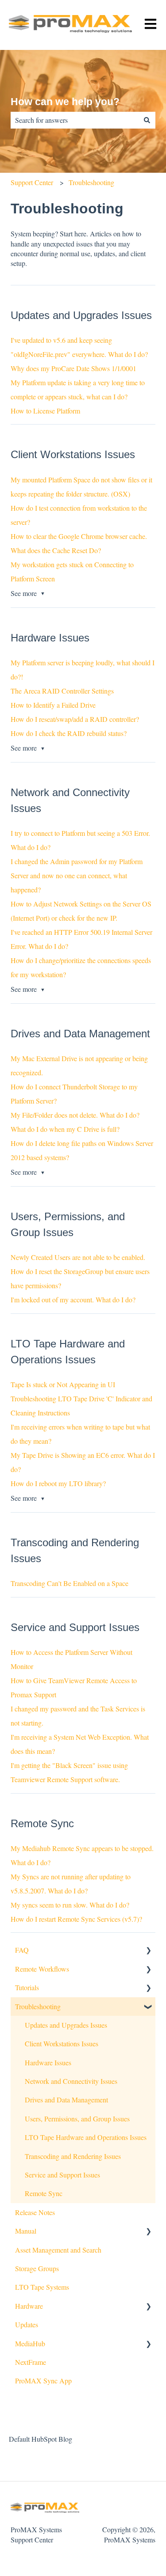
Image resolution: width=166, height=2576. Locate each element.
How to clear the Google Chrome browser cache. (79, 536)
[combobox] (75, 120)
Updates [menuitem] (27, 2324)
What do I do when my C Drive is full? (65, 1129)
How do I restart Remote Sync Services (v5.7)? (76, 1919)
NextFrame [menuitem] (31, 2362)
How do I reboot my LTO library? (58, 1483)
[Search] (147, 120)
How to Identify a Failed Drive (53, 705)
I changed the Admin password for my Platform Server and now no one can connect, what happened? (77, 875)
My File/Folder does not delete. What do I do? (75, 1115)
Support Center (32, 182)
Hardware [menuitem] (29, 2306)
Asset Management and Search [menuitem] (58, 2250)
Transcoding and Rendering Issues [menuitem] (73, 2156)
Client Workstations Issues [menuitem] (62, 2043)
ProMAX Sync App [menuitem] (43, 2381)
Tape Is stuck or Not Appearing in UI (63, 1384)
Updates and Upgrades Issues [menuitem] (66, 2025)
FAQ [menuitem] (22, 1950)
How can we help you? (65, 102)
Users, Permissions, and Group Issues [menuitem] (77, 2119)
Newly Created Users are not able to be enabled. (78, 1257)
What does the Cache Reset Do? (56, 550)
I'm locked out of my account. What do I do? (73, 1299)
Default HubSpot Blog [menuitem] (41, 2439)
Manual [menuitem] (26, 2231)
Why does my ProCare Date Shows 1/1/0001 (73, 368)
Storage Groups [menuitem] (37, 2268)
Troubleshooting (91, 182)
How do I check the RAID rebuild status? (69, 733)
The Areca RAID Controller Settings (62, 691)
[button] (148, 1951)
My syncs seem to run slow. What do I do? (70, 1905)
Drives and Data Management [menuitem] (66, 2100)
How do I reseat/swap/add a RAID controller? (75, 719)
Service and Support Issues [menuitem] (62, 2175)
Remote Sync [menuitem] (44, 2193)
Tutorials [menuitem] (27, 1987)
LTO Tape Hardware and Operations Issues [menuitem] (86, 2137)
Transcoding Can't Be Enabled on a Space (69, 1583)
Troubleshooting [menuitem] (38, 2006)
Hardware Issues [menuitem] (48, 2062)
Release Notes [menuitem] (35, 2212)
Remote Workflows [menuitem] (42, 1969)
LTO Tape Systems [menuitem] (42, 2287)
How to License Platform (45, 411)
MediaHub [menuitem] (30, 2343)
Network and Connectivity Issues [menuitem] (71, 2081)
